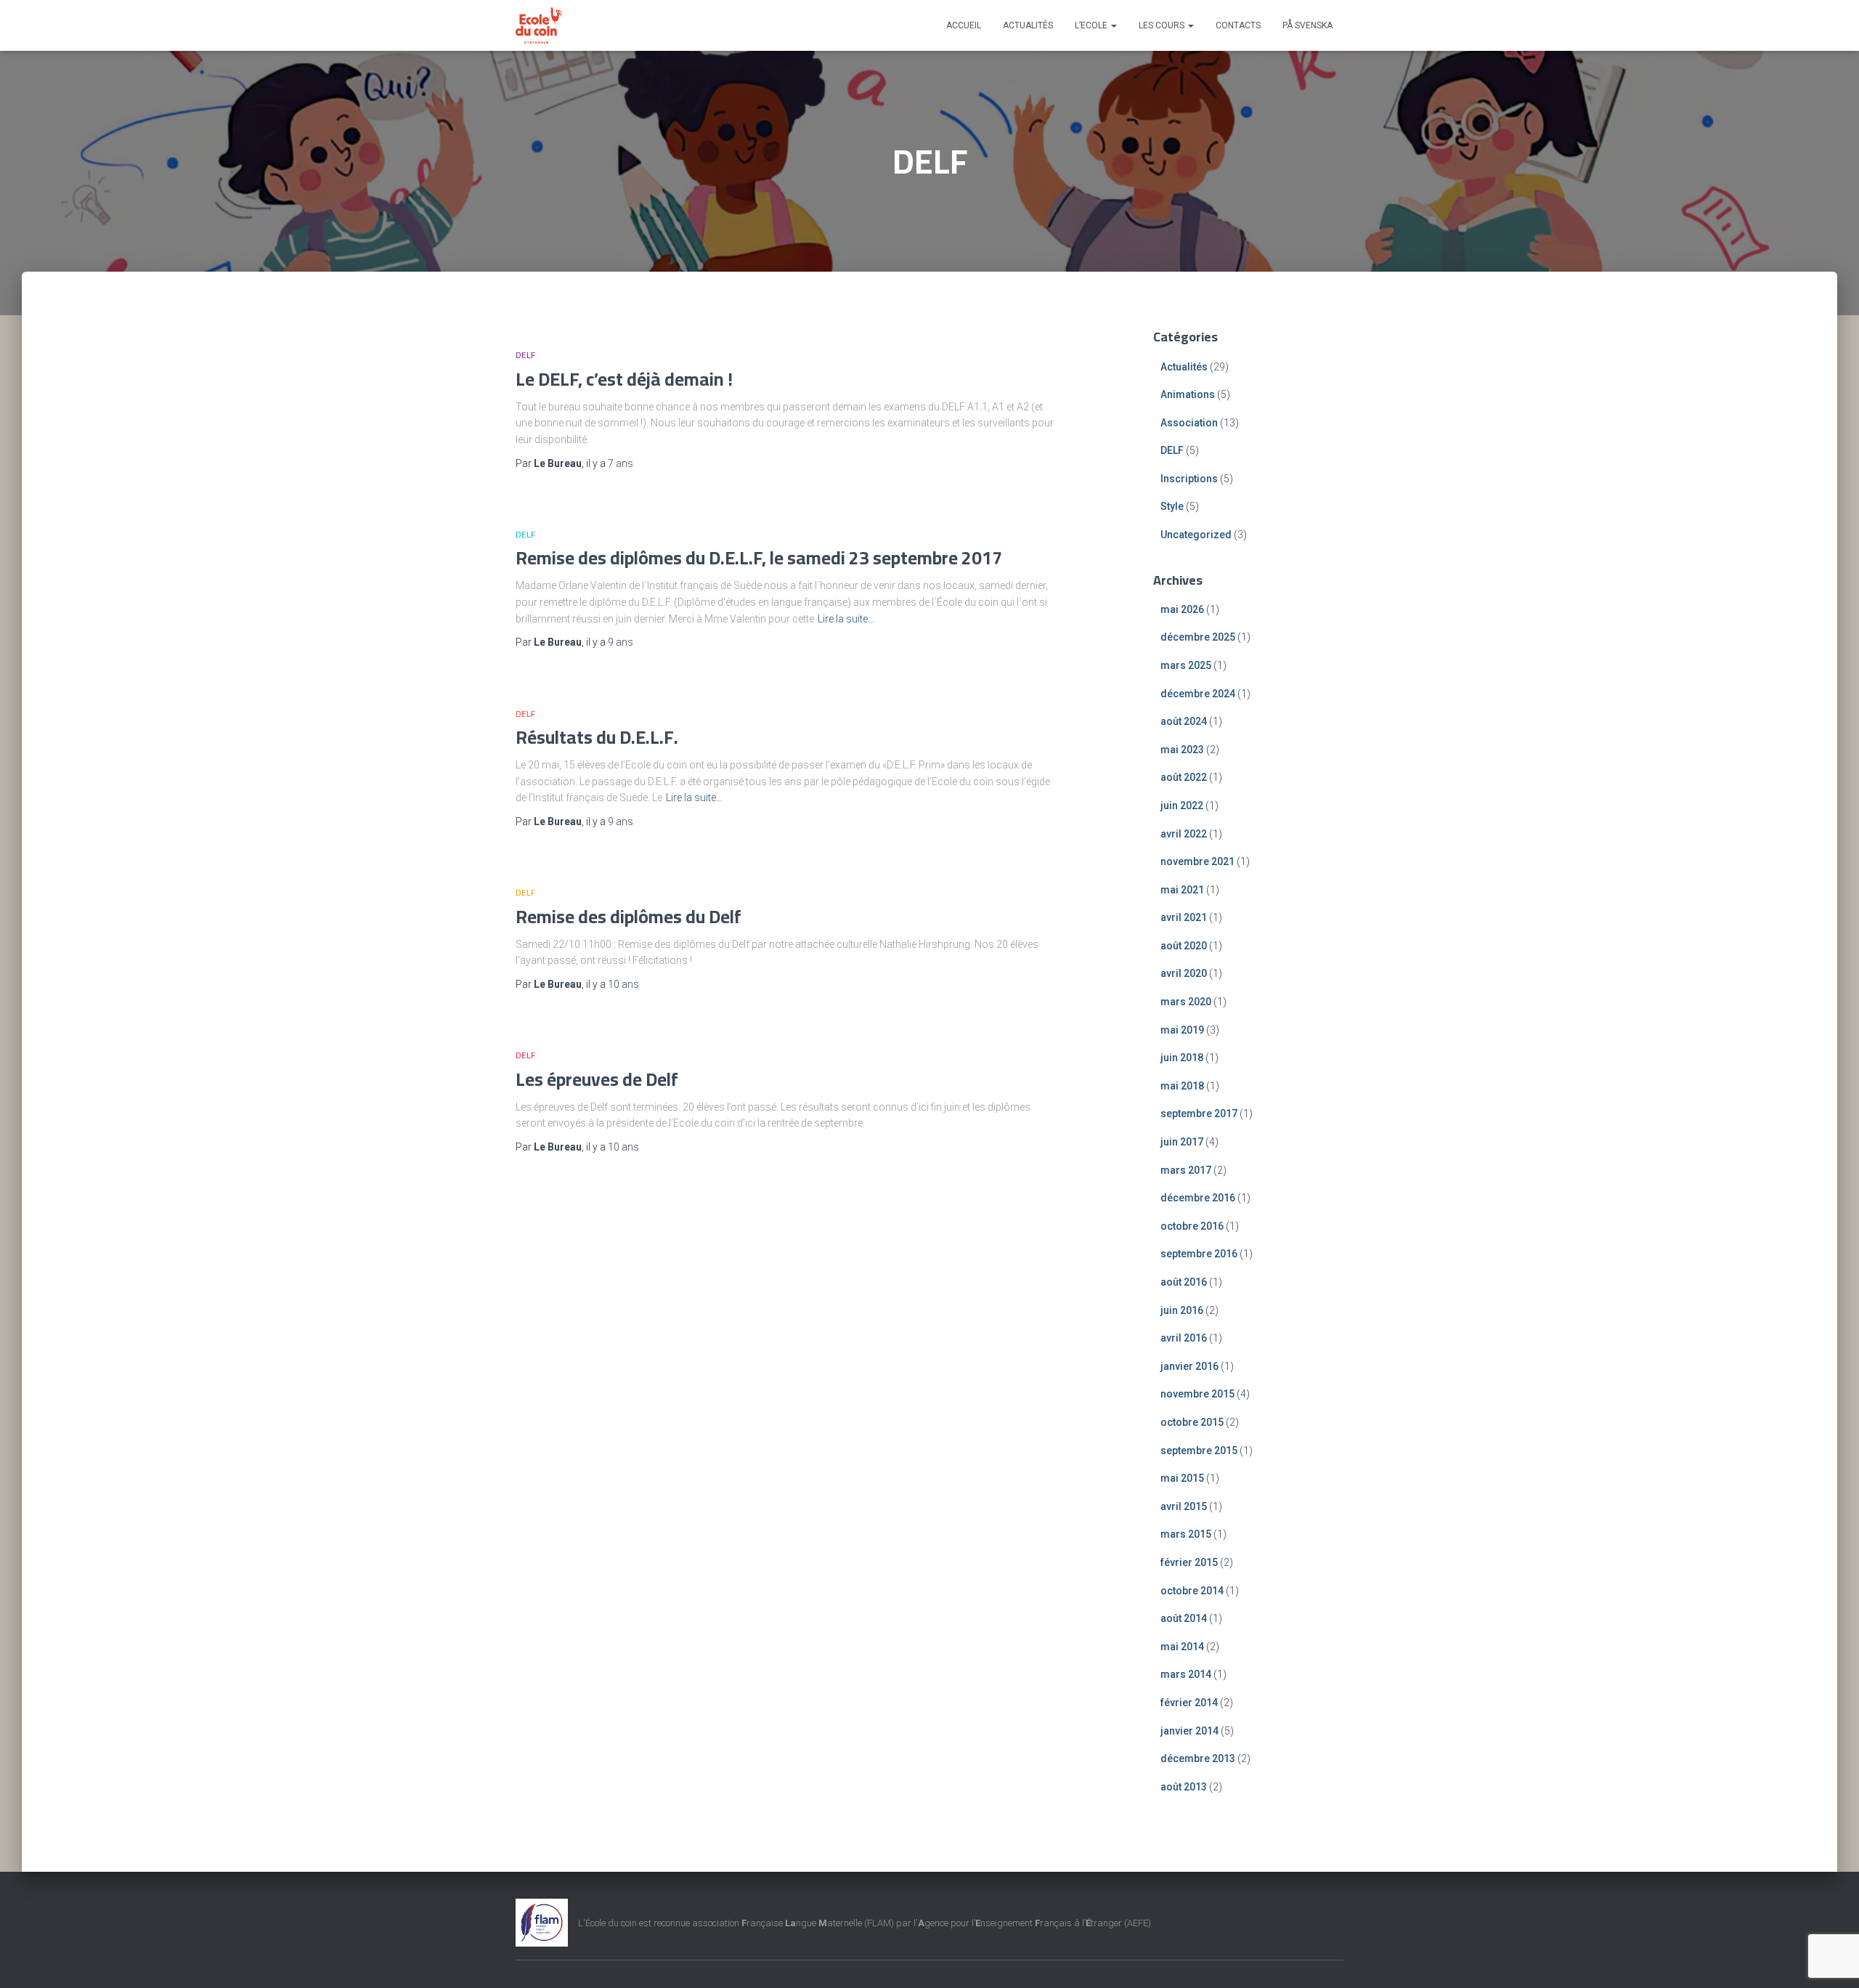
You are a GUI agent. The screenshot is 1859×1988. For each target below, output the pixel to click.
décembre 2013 (1198, 1758)
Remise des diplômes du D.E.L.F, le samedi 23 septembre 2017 (759, 557)
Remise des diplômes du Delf (629, 916)
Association (1189, 423)
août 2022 (1184, 777)
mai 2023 (1182, 750)
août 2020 (1184, 946)
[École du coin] (539, 25)
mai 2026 (1182, 609)
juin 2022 (1182, 806)
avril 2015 (1184, 1506)
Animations (1188, 394)
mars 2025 (1186, 665)
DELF (525, 355)
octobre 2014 (1192, 1591)
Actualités (1028, 25)
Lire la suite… (846, 619)
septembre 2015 (1199, 1451)
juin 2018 (1182, 1058)
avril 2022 (1184, 834)
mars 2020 (1186, 1002)
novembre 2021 (1197, 861)
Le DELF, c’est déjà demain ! (624, 379)
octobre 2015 (1192, 1422)
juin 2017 (1182, 1142)
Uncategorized (1196, 535)
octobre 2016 (1192, 1226)
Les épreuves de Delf (597, 1079)
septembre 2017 (1199, 1113)
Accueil (964, 25)
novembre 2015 (1197, 1394)
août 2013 (1184, 1787)
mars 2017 (1186, 1170)
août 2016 (1184, 1282)
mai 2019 (1182, 1030)
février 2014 (1189, 1703)
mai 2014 (1182, 1647)
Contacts (1238, 25)
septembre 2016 (1199, 1254)
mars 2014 (1186, 1674)
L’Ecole (1092, 25)
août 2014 (1184, 1618)
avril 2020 (1184, 973)
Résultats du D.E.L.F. (597, 737)
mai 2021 (1182, 890)
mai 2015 (1182, 1478)
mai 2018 (1182, 1086)
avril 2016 (1184, 1338)
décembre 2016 (1198, 1198)
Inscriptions (1189, 479)
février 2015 (1189, 1562)
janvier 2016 (1189, 1366)
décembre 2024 (1198, 694)
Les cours (1163, 25)
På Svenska (1307, 25)
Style (1172, 506)
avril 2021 (1184, 917)
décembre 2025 (1198, 637)
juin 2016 (1182, 1310)
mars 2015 (1186, 1534)
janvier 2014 (1189, 1731)
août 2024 (1184, 721)
